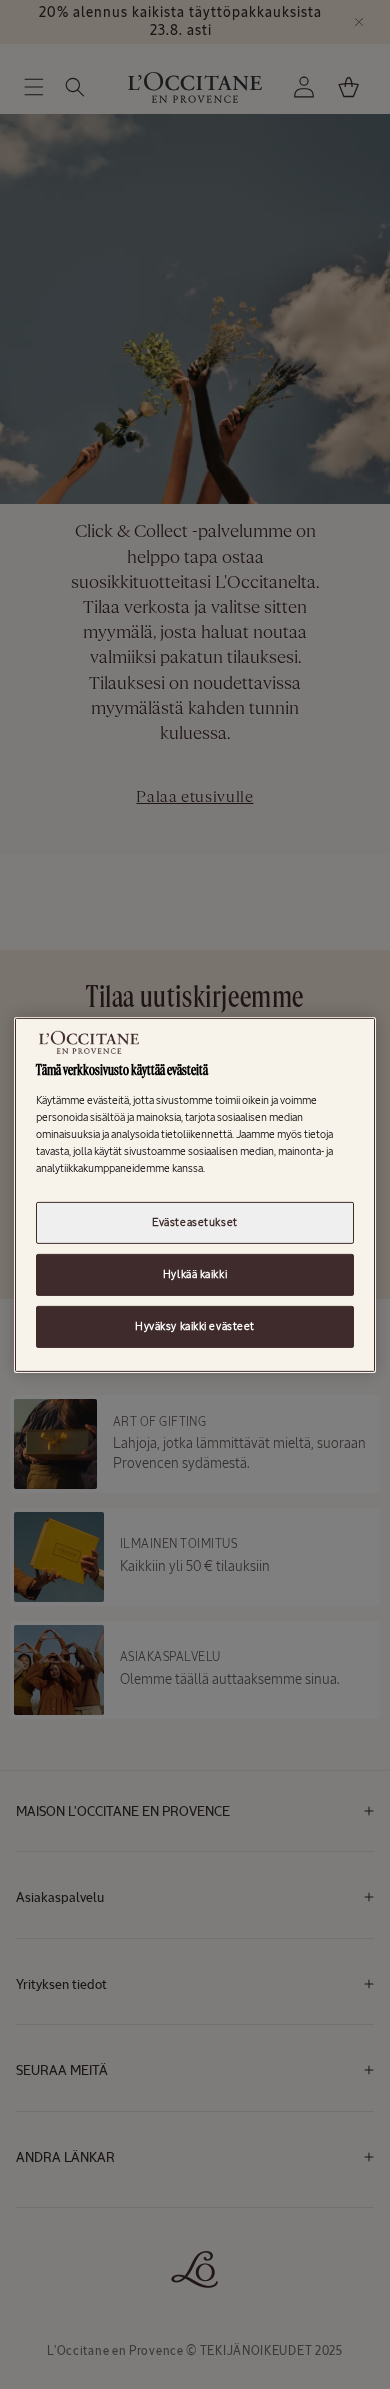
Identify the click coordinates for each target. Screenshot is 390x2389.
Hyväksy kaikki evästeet (195, 1326)
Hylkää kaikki (195, 1274)
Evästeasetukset (195, 1222)
